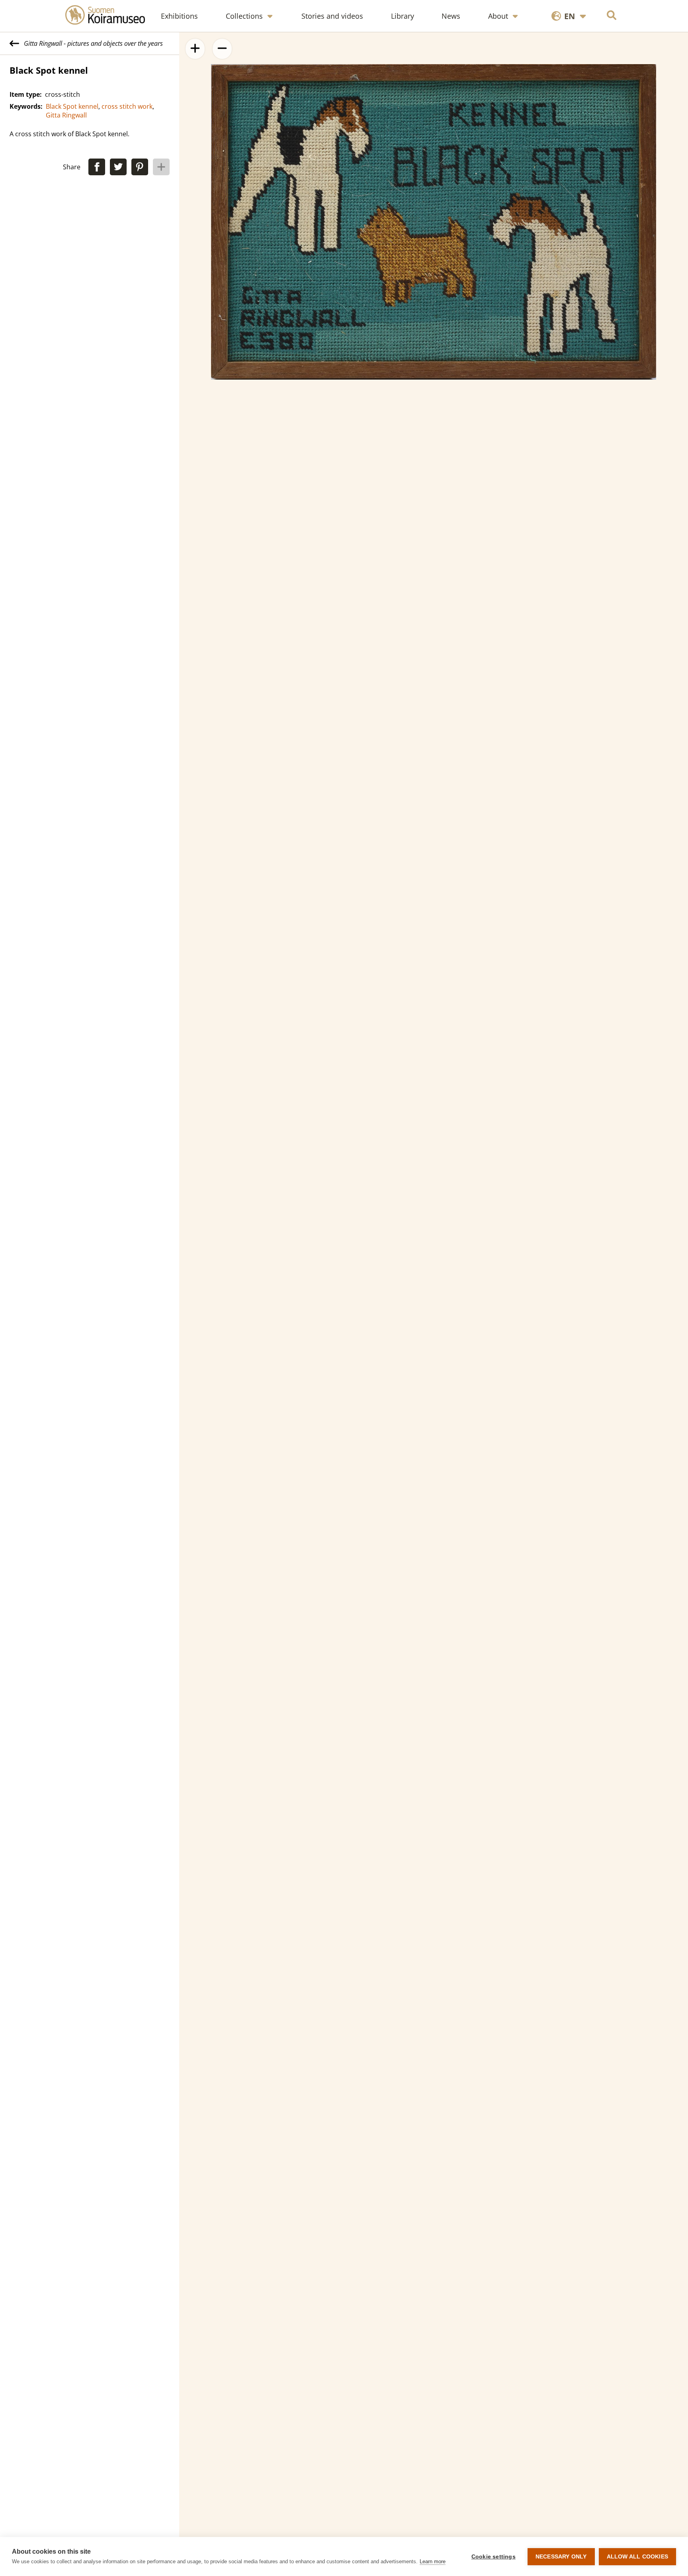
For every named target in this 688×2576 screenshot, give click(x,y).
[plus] (161, 167)
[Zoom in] (195, 49)
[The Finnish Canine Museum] (109, 16)
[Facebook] (97, 167)
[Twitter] (118, 167)
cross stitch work (127, 106)
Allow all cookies (637, 2557)
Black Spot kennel (72, 106)
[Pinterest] (140, 167)
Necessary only (561, 2557)
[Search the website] (612, 16)
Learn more (433, 2561)
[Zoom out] (222, 49)
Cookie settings (494, 2557)
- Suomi (570, 41)
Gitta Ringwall (66, 115)
